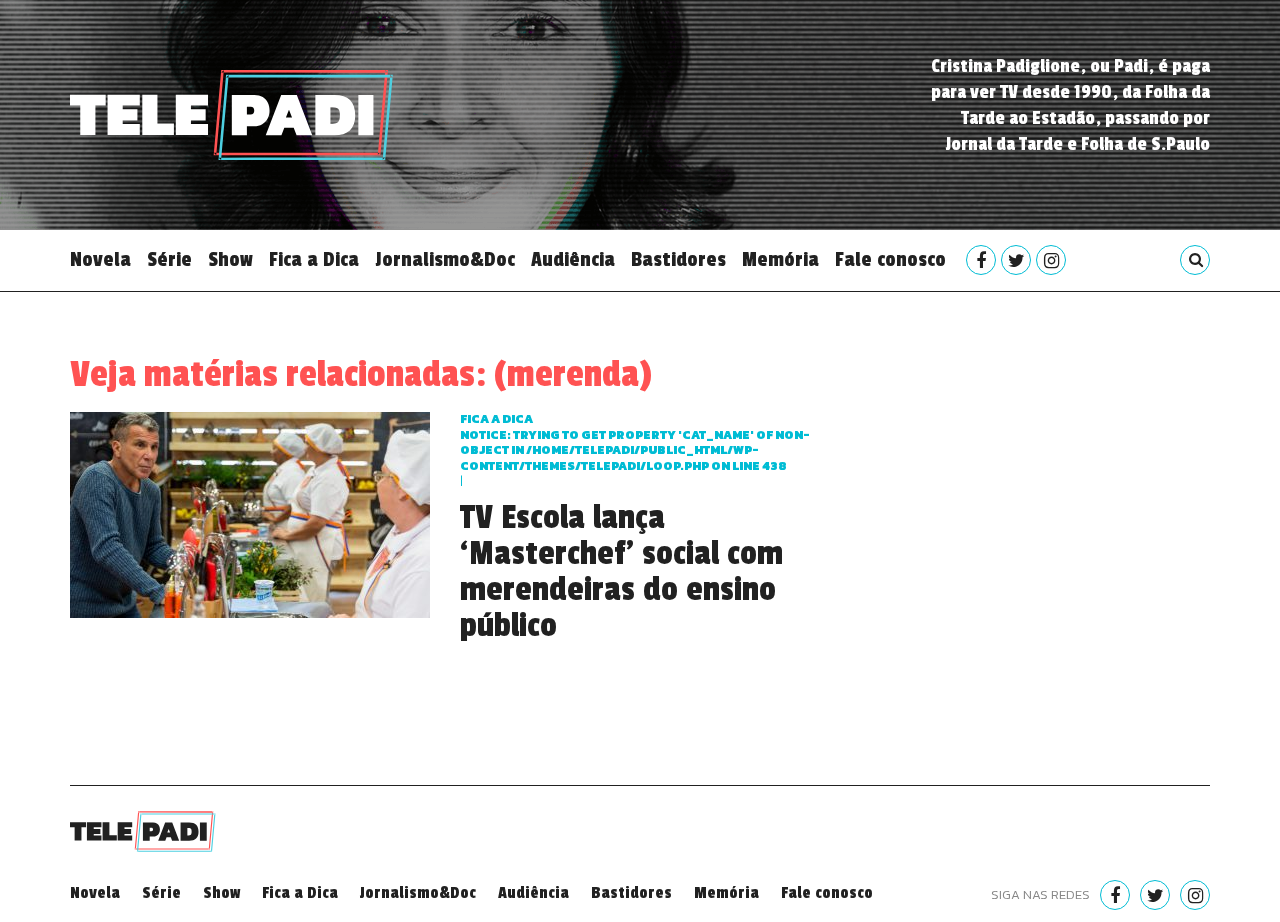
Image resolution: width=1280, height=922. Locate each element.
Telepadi (231, 115)
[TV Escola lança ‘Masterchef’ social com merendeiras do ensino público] (250, 512)
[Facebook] (981, 260)
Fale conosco (890, 260)
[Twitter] (1016, 260)
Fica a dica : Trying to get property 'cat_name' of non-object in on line (635, 442)
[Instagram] (1051, 260)
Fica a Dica (314, 260)
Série (169, 260)
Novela (100, 260)
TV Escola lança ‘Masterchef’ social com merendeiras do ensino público (621, 572)
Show (230, 260)
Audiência (573, 260)
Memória (780, 260)
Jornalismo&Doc (445, 260)
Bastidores (678, 260)
